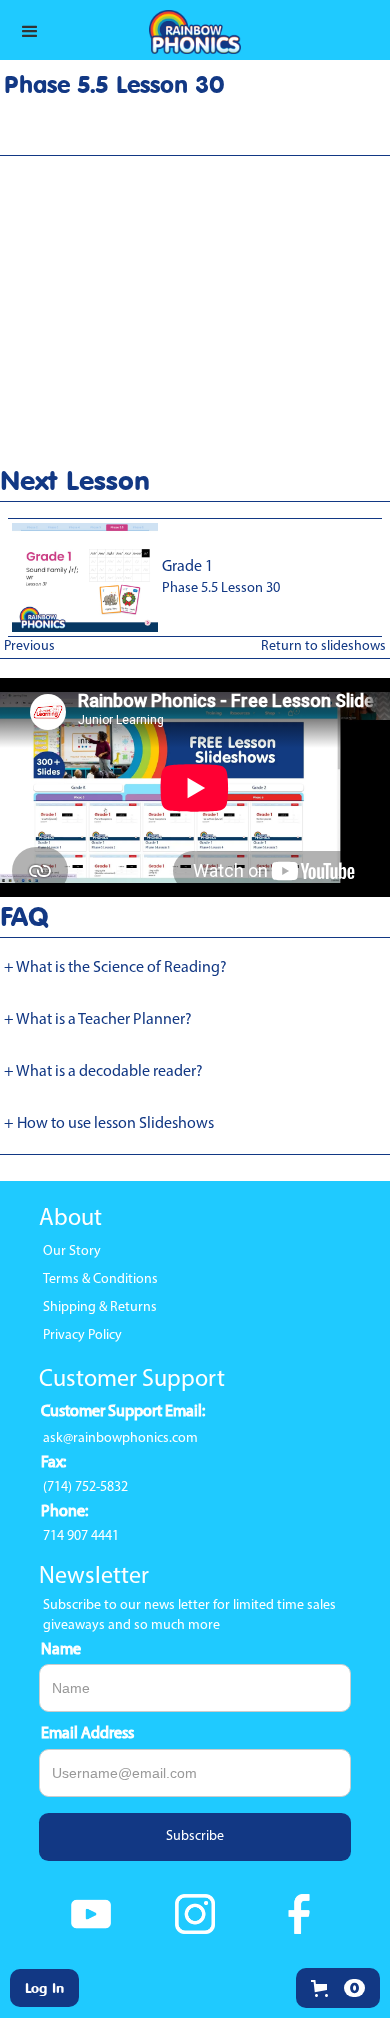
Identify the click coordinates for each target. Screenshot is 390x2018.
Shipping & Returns (100, 1307)
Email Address (87, 1734)
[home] (195, 30)
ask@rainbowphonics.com (120, 1438)
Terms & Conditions (100, 1279)
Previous (29, 646)
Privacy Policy (82, 1335)
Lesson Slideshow (114, 148)
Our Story (72, 1251)
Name (61, 1650)
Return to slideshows (323, 646)
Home (28, 148)
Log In (44, 1987)
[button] (338, 1988)
